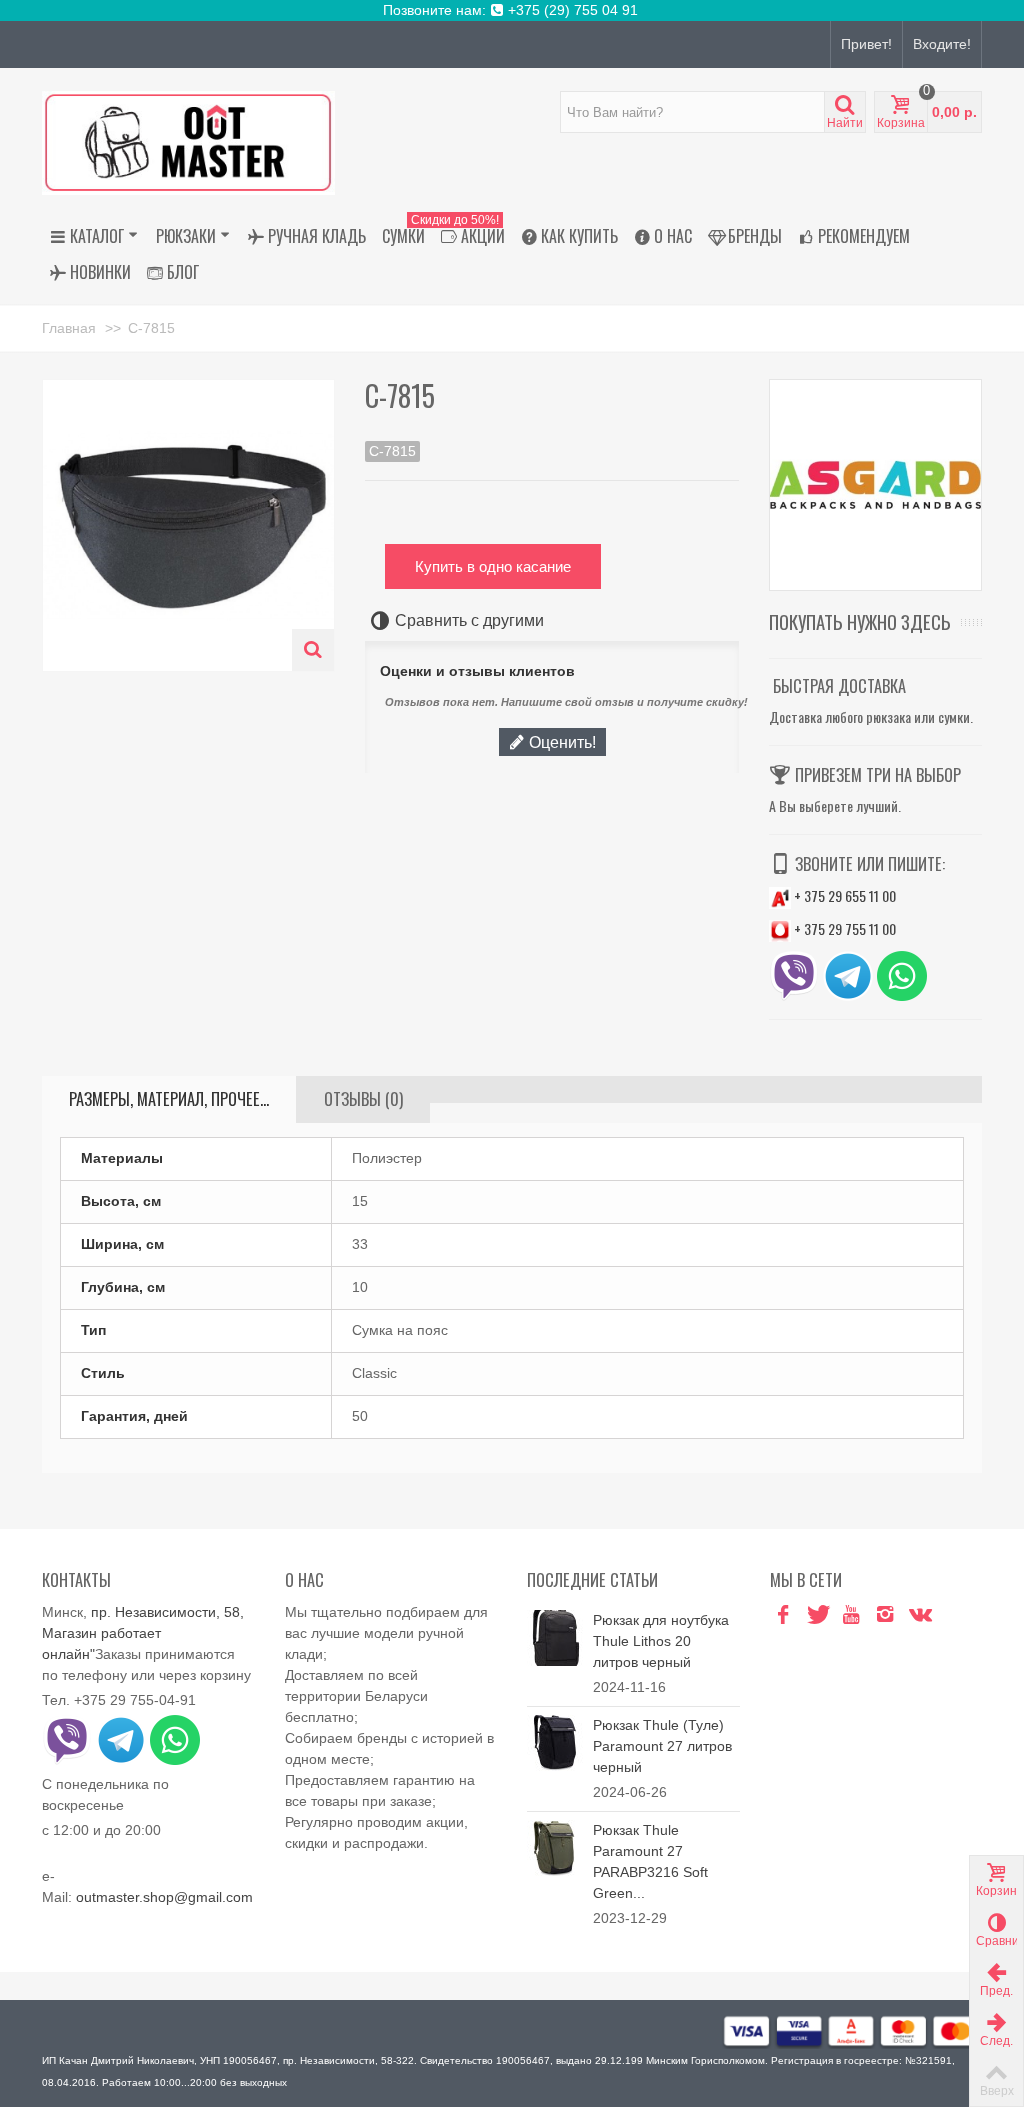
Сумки (403, 236)
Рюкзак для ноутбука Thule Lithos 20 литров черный (661, 1641)
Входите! (942, 44)
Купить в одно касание (493, 566)
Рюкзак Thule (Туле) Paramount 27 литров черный (662, 1746)
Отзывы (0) (363, 1099)
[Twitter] (817, 1615)
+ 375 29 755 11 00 (843, 928)
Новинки (100, 272)
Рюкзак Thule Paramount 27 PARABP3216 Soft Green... (650, 1861)
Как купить (579, 236)
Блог (183, 272)
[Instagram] (885, 1615)
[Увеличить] (313, 650)
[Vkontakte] (919, 1615)
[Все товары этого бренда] (875, 485)
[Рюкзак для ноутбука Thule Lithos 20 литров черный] (555, 1637)
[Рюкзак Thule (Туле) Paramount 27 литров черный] (555, 1742)
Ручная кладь (317, 236)
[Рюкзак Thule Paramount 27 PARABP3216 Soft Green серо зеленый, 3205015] (555, 1847)
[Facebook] (783, 1615)
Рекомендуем (864, 236)
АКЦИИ (469, 233)
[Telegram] (953, 1615)
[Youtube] (851, 1615)
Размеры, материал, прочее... (169, 1099)
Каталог (97, 236)
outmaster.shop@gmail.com (164, 1897)
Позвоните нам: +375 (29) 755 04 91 (512, 10)
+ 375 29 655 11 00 (843, 895)
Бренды (755, 236)
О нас (673, 236)
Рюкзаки (186, 236)
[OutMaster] (188, 142)
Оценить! (560, 742)
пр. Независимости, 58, (167, 1612)
